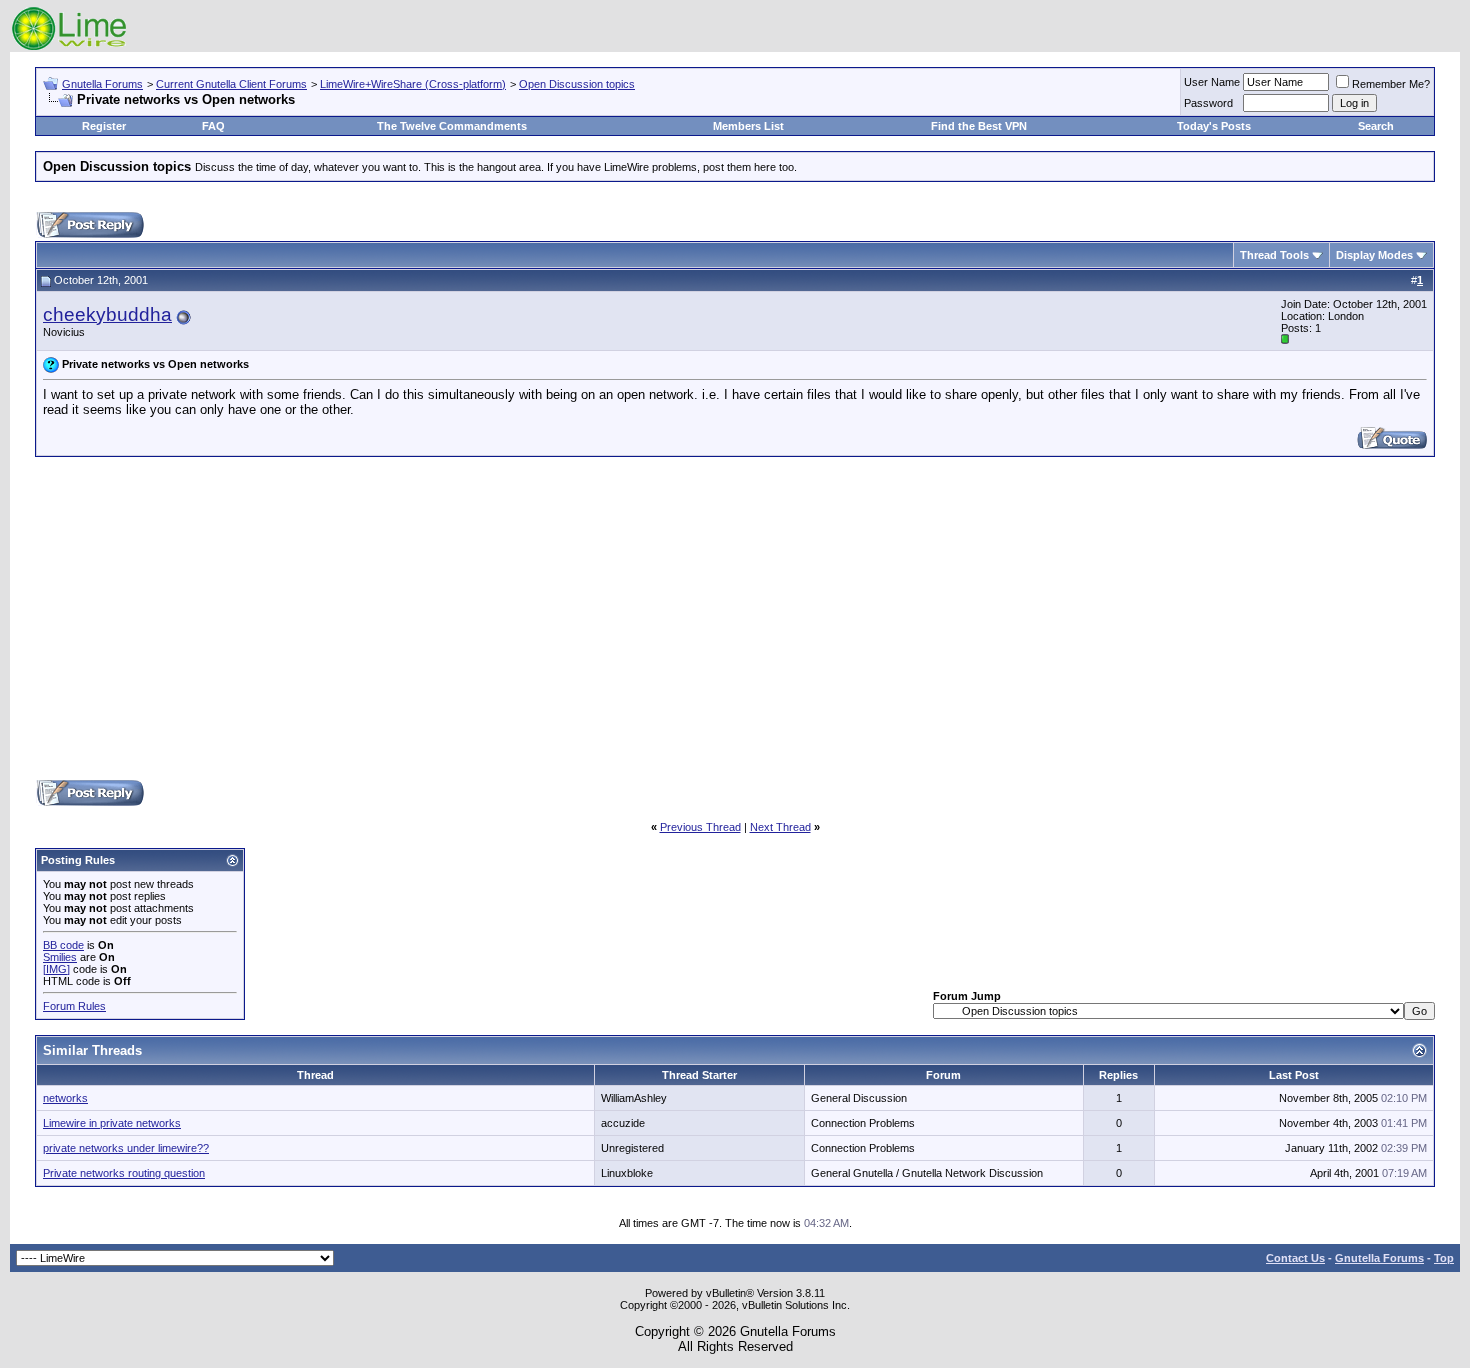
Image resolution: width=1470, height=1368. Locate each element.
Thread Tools (1274, 255)
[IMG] (56, 969)
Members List (748, 126)
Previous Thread (700, 827)
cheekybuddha (107, 314)
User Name (1212, 82)
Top (1444, 1258)
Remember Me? (1391, 84)
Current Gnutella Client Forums (231, 84)
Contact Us (1295, 1258)
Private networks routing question (124, 1173)
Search (1376, 126)
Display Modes (1374, 255)
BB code (63, 945)
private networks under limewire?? (126, 1148)
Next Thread (780, 827)
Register (104, 126)
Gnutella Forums (102, 84)
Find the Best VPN (979, 126)
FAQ (213, 126)
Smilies (60, 957)
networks (65, 1098)
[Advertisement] (735, 617)
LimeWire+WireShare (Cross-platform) (413, 84)
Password (1208, 103)
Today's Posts (1214, 126)
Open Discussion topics (577, 84)
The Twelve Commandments (452, 126)
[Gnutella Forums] (69, 47)
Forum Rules (74, 1006)
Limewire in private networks (112, 1123)
